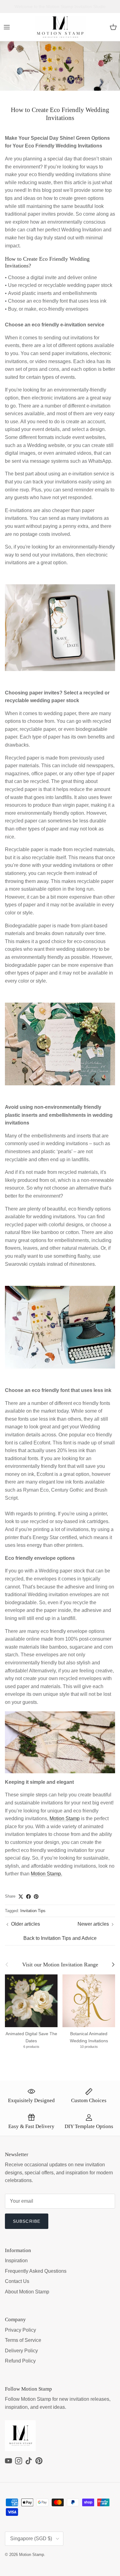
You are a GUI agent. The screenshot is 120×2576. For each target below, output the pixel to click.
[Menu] (7, 27)
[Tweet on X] (21, 1897)
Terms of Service (23, 2340)
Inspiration (16, 2261)
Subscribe (27, 2221)
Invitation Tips (33, 1911)
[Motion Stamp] (60, 27)
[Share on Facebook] (28, 1897)
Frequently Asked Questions (36, 2271)
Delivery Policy (21, 2351)
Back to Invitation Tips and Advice (60, 1938)
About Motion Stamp (27, 2292)
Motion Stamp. (46, 1874)
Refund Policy (20, 2361)
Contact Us (17, 2281)
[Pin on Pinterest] (36, 1897)
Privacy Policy (20, 2330)
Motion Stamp (65, 1818)
